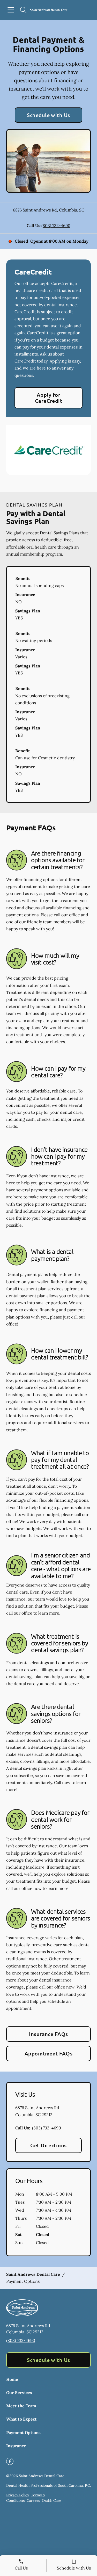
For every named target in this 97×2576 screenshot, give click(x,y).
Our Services (19, 2393)
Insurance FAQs (48, 2034)
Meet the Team (21, 2406)
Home (12, 2379)
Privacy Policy (18, 2495)
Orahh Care (52, 2500)
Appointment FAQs (49, 2053)
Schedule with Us (48, 115)
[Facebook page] (10, 2461)
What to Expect (21, 2419)
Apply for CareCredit (49, 398)
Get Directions (48, 2145)
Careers (33, 2500)
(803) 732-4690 (56, 226)
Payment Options (23, 2432)
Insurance (16, 2446)
